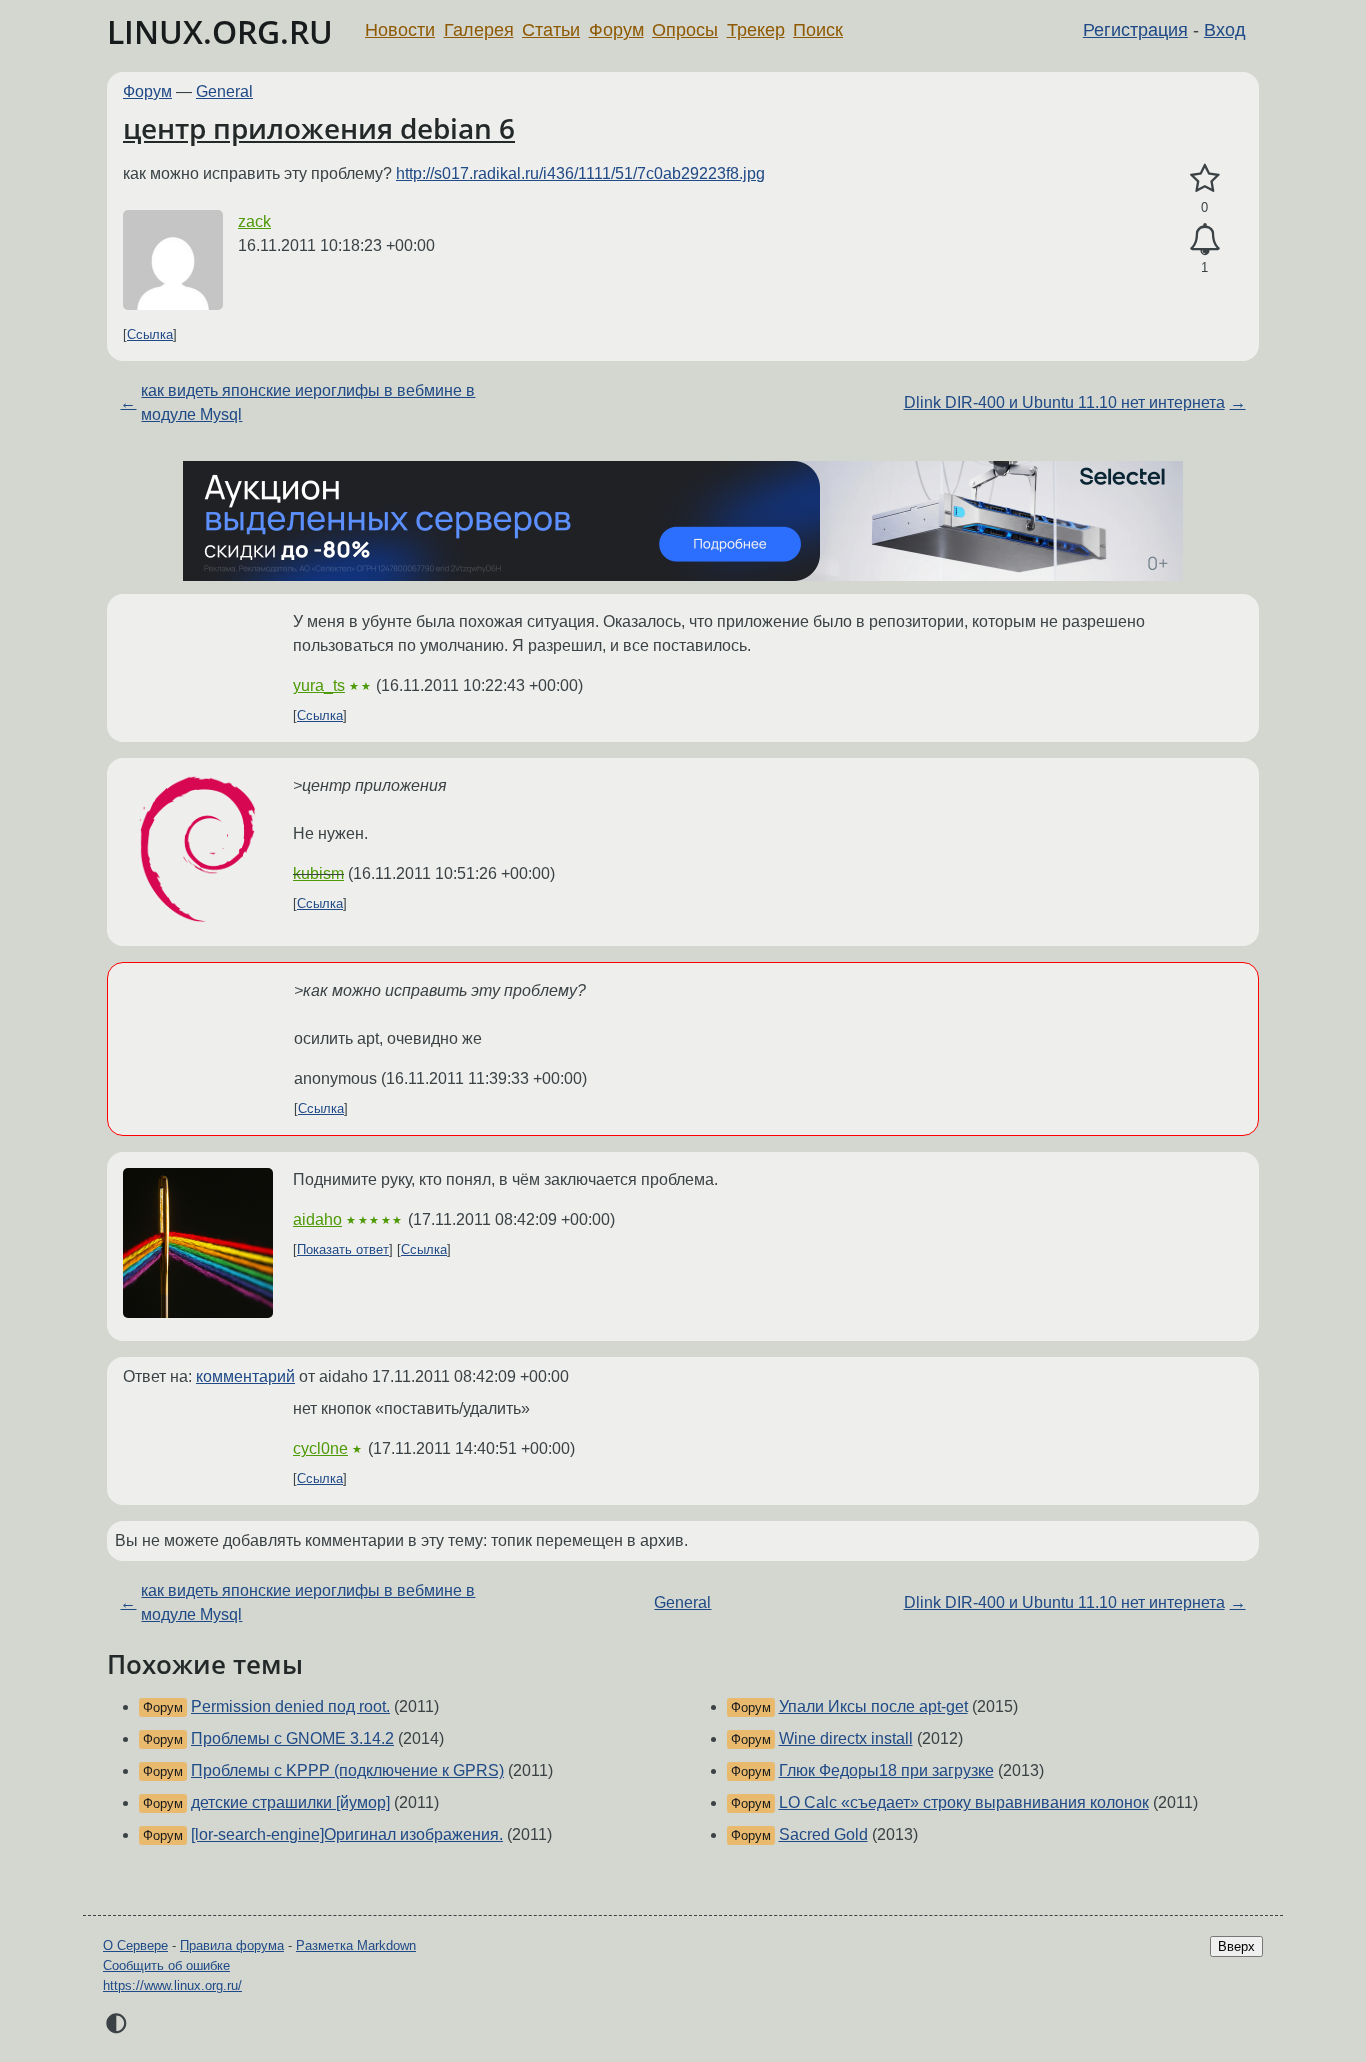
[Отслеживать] (1204, 240)
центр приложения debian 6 (319, 128)
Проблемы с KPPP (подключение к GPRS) (347, 1770)
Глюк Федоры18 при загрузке (886, 1770)
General (224, 91)
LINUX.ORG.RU (220, 31)
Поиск (818, 30)
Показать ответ (343, 1249)
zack (254, 221)
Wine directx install (846, 1738)
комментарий (245, 1376)
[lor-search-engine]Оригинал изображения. (347, 1834)
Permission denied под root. (290, 1706)
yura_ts (319, 685)
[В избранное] (1204, 179)
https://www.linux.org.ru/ (172, 1985)
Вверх (1236, 1946)
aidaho (317, 1219)
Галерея (479, 30)
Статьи (551, 30)
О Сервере (135, 1945)
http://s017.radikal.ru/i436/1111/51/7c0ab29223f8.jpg (580, 173)
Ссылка (150, 334)
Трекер (756, 30)
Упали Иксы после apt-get (873, 1706)
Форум (616, 30)
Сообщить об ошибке (166, 1965)
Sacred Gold (823, 1834)
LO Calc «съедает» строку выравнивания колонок (964, 1802)
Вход (1225, 30)
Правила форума (232, 1945)
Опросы (685, 30)
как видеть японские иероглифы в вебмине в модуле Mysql (308, 402)
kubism (318, 873)
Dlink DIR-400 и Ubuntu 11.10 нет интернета (1064, 402)
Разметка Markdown (356, 1945)
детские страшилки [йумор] (290, 1802)
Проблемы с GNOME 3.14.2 (292, 1738)
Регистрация (1135, 30)
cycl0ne (320, 1448)
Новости (400, 30)
